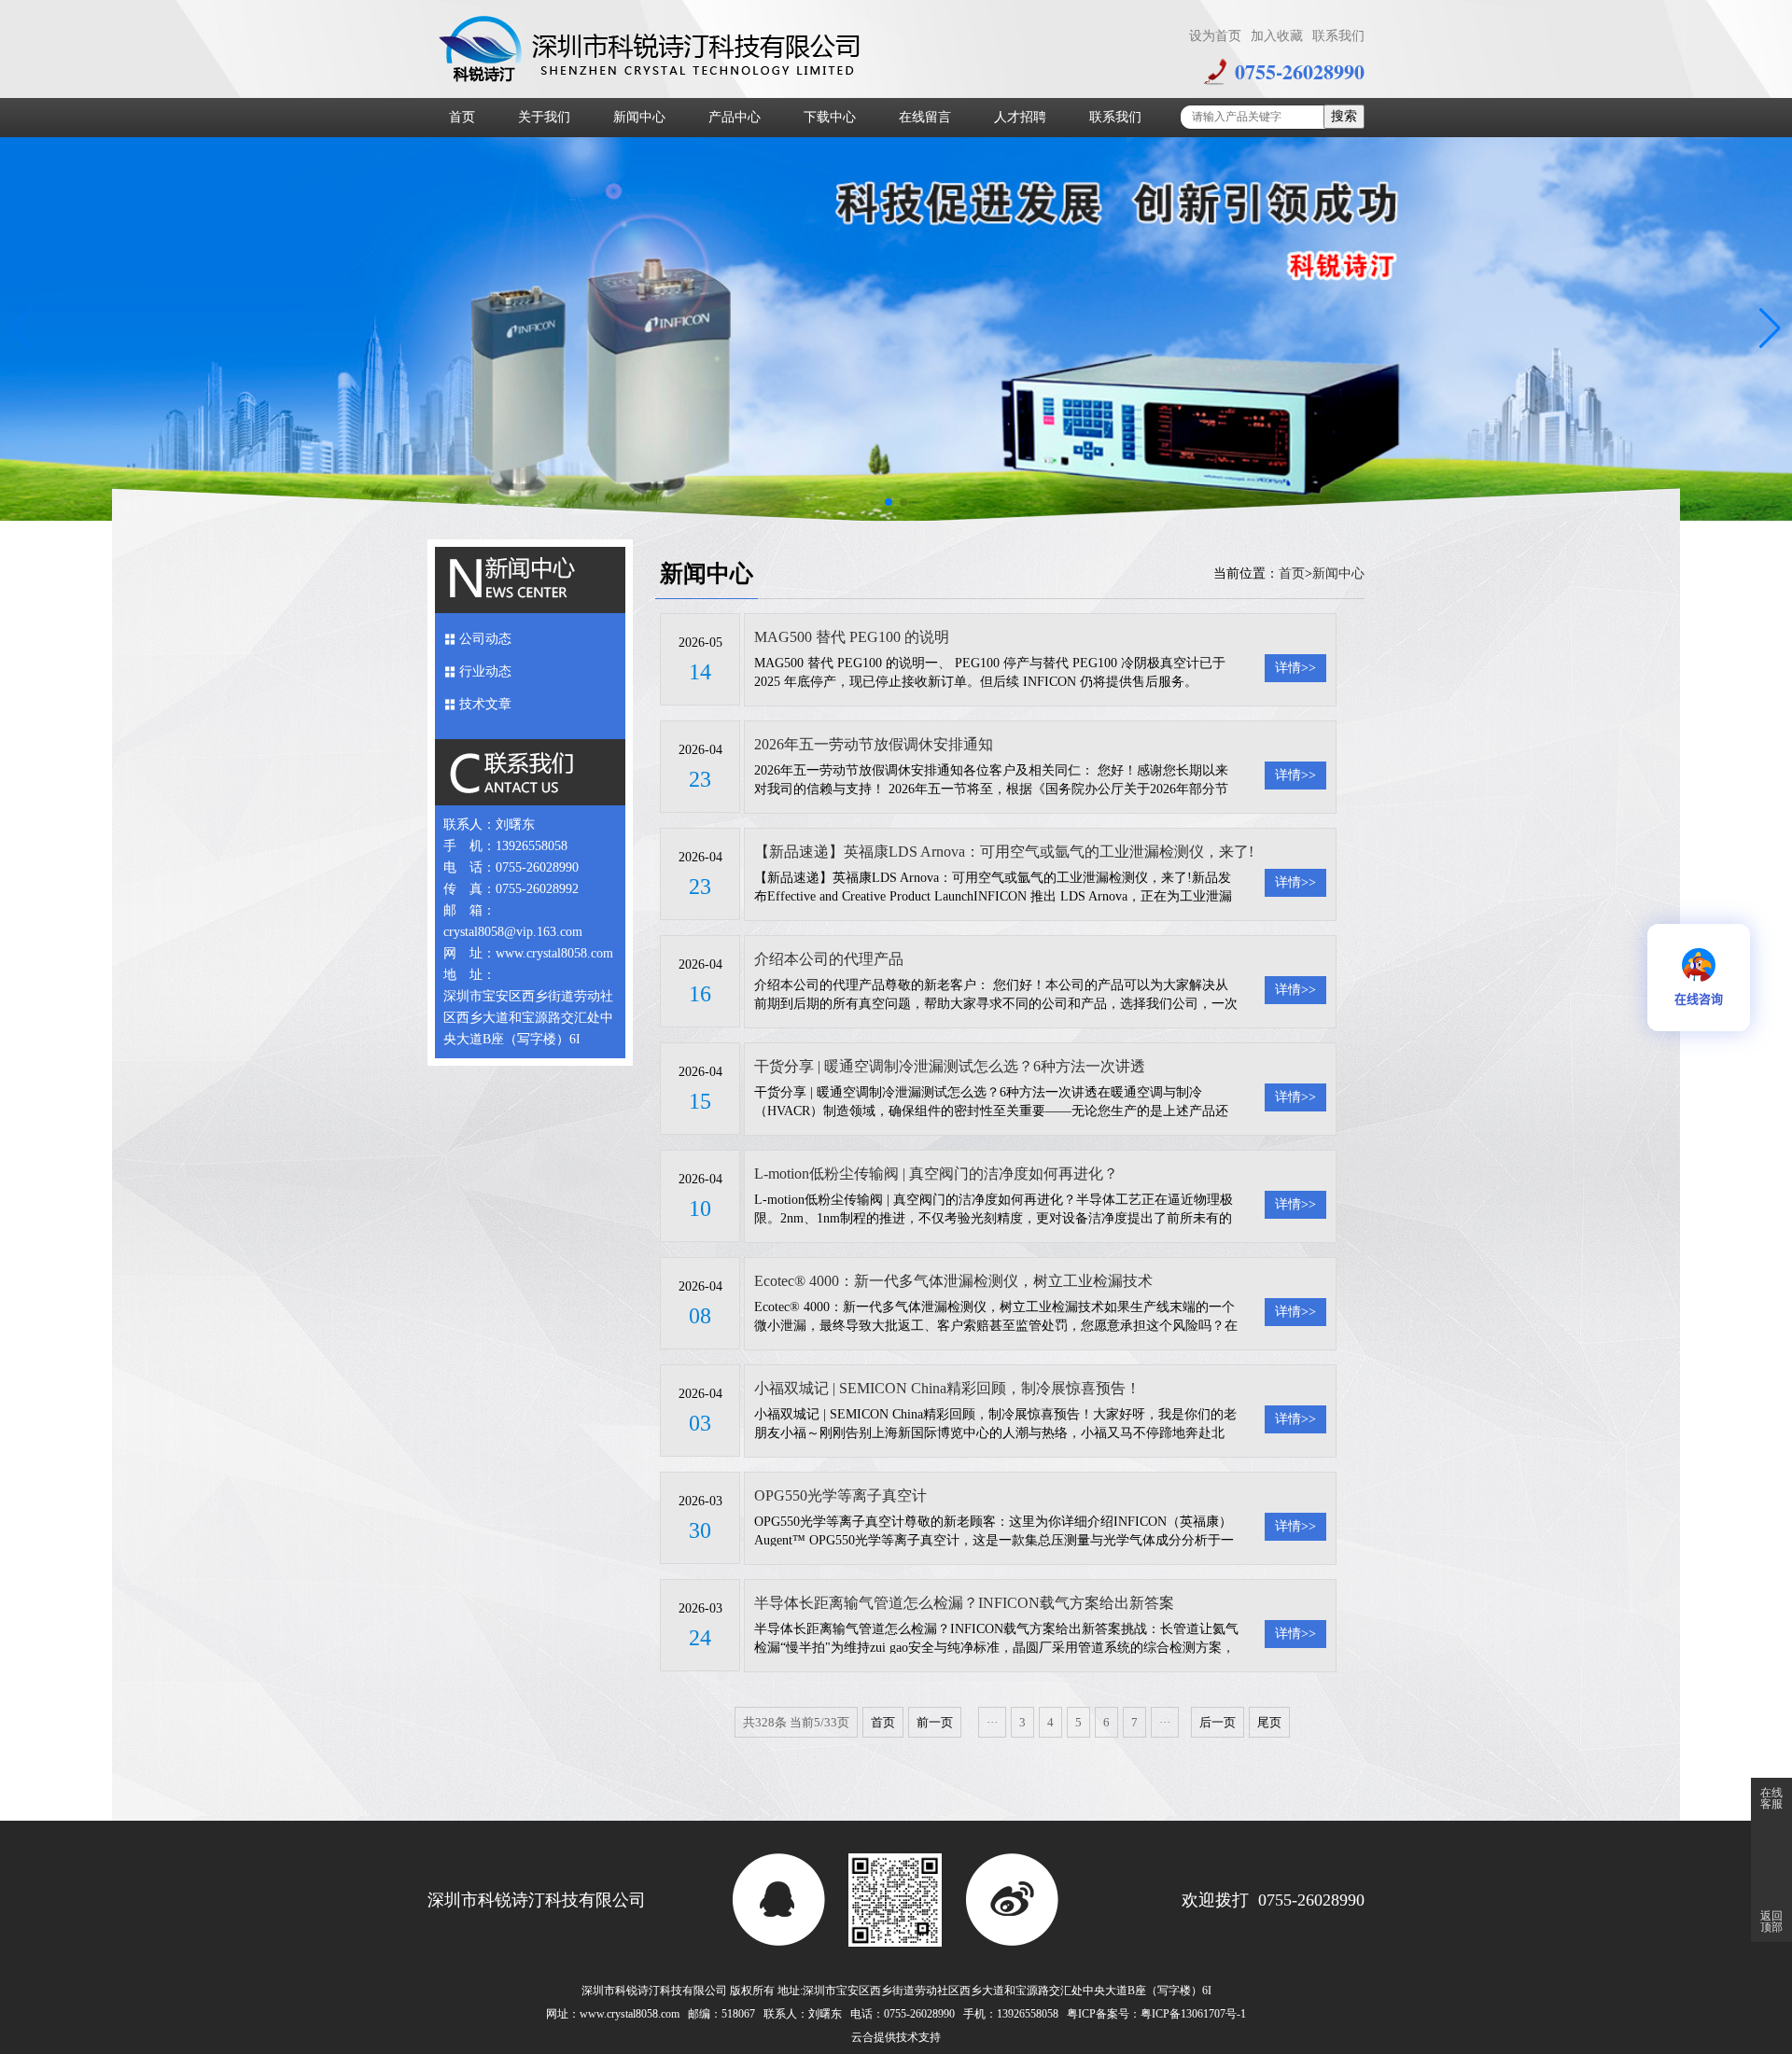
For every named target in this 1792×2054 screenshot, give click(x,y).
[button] (22, 329)
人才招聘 (1020, 117)
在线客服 (1771, 1798)
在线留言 (925, 117)
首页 (462, 117)
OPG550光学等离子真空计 (840, 1495)
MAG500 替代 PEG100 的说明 (852, 637)
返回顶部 (1771, 1921)
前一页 (935, 1722)
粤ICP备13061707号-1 (1193, 2014)
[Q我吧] (778, 1900)
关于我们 (544, 117)
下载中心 (830, 117)
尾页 (1269, 1722)
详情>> (1295, 668)
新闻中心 (639, 117)
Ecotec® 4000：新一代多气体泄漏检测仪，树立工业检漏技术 (953, 1281)
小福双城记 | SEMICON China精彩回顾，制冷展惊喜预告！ (947, 1388)
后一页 (1218, 1722)
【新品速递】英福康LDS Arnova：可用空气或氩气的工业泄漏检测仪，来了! (1004, 852)
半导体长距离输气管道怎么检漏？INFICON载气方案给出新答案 (964, 1603)
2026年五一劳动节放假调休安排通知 (874, 744)
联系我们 (1338, 36)
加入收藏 (1277, 36)
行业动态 (485, 671)
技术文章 (485, 704)
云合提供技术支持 (896, 2037)
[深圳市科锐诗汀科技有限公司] (653, 48)
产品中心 (735, 117)
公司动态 (485, 639)
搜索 (1344, 116)
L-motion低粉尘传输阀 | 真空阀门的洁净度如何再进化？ (936, 1174)
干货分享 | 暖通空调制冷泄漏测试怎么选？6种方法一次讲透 (950, 1066)
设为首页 (1215, 36)
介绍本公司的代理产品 (829, 959)
